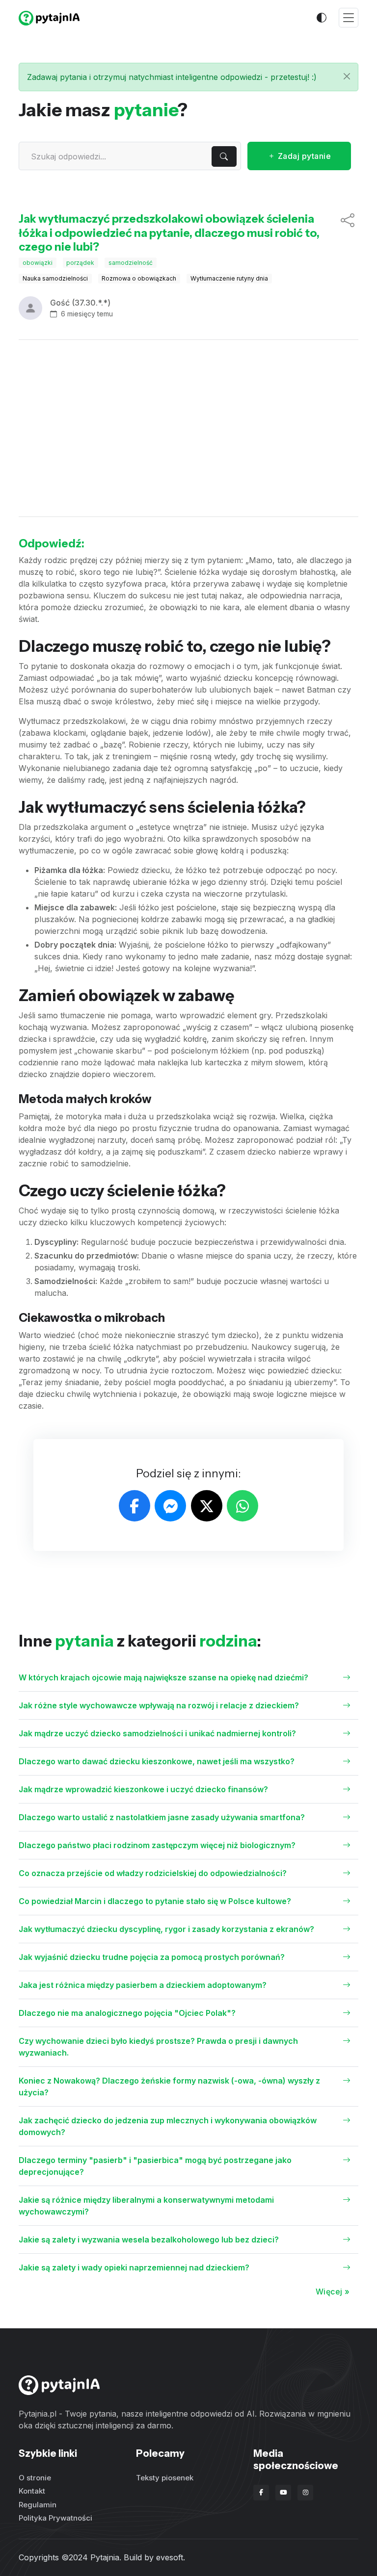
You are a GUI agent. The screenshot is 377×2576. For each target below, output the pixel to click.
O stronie (35, 2478)
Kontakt (32, 2491)
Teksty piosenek (165, 2478)
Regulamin (38, 2505)
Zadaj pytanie (303, 156)
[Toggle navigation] (349, 18)
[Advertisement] (188, 428)
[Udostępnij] (348, 233)
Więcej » (333, 2292)
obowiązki (38, 263)
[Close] (347, 76)
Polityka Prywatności (55, 2518)
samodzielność (131, 263)
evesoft (170, 2557)
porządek (80, 263)
